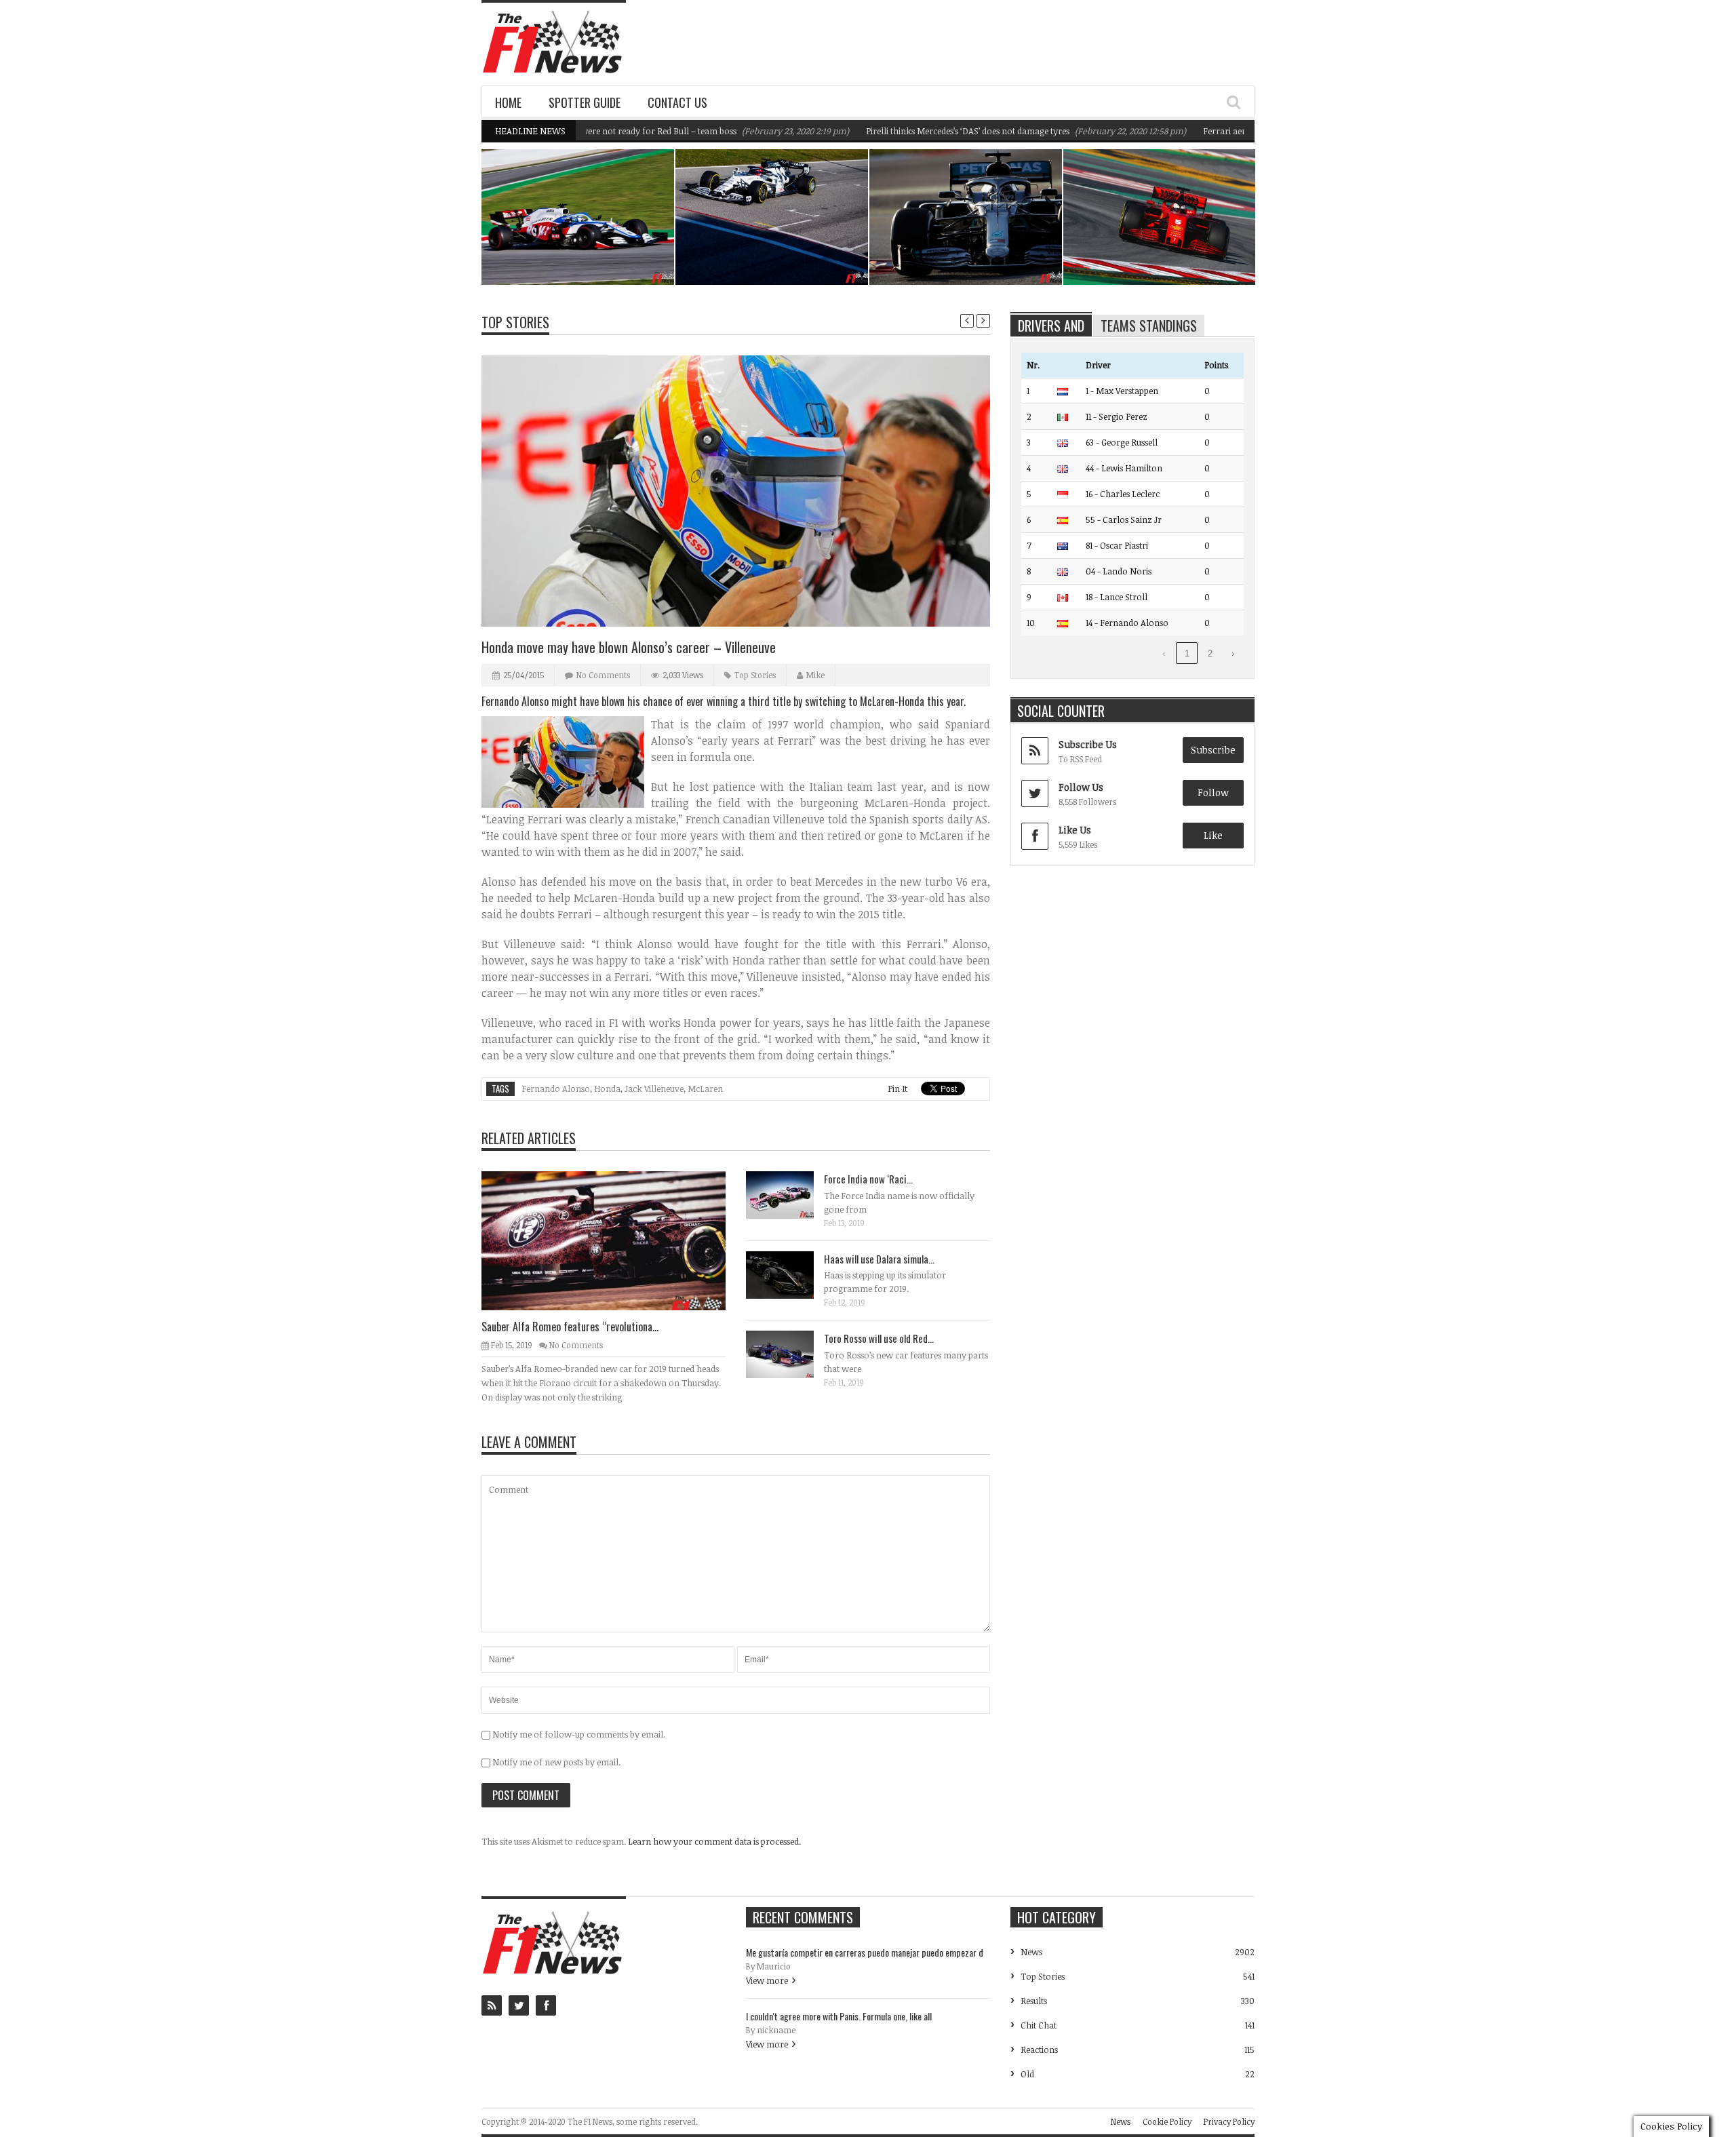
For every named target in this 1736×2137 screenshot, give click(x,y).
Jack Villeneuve (654, 1089)
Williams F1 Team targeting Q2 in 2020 (586, 250)
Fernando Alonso (556, 1089)
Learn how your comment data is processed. (714, 1841)
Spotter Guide (585, 102)
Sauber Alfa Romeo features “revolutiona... (570, 1327)
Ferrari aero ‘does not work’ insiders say (1220, 131)
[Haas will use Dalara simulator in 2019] (791, 1274)
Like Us (1075, 830)
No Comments (603, 675)
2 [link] (1210, 653)
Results (1034, 2001)
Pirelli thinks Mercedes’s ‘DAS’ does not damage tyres (906, 131)
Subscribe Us (1088, 744)
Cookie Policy (1167, 2121)
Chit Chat (1039, 2025)
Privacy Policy (1229, 2121)
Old (1027, 2074)
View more (767, 1980)
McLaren (705, 1089)
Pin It (897, 1089)
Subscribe (1213, 750)
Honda (607, 1089)
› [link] (1233, 653)
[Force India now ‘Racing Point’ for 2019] (791, 1194)
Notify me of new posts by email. (556, 1762)
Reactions (1039, 2050)
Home (508, 102)
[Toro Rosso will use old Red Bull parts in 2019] (791, 1354)
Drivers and (1051, 326)
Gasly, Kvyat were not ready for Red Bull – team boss (775, 250)
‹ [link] (1164, 653)
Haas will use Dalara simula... (879, 1259)
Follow (1213, 792)
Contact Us (677, 102)
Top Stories (515, 322)
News (629, 226)
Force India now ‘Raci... (868, 1179)
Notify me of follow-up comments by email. (579, 1734)
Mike (815, 675)
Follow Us (1081, 787)
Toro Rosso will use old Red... (879, 1338)
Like (1213, 835)
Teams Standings (1149, 326)
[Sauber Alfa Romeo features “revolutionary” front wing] (614, 1240)
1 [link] (1187, 653)
